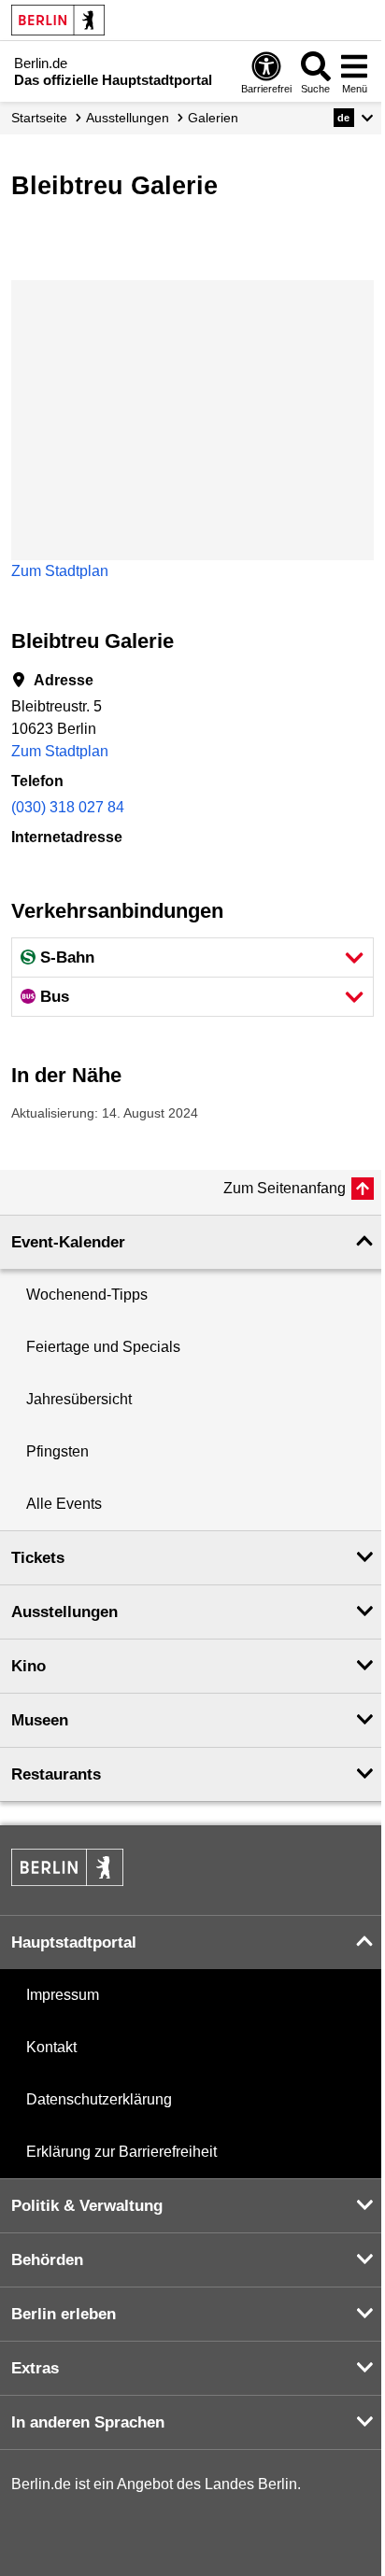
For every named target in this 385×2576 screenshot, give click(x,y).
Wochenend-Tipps (87, 1295)
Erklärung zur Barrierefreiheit (121, 2152)
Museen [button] (40, 1720)
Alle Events (64, 1504)
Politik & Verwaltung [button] (87, 2206)
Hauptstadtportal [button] (74, 1943)
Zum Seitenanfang (285, 1188)
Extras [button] (35, 2368)
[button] (354, 118)
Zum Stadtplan (60, 571)
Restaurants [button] (56, 1774)
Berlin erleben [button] (64, 2314)
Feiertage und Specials (103, 1347)
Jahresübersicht (79, 1399)
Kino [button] (29, 1666)
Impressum (63, 1995)
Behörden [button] (47, 2260)
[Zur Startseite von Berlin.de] (67, 1881)
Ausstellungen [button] (64, 1612)
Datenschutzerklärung (99, 2099)
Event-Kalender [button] (68, 1242)
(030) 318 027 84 (68, 807)
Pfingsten (57, 1451)
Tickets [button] (38, 1558)
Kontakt (51, 2047)
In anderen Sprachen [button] (88, 2422)
